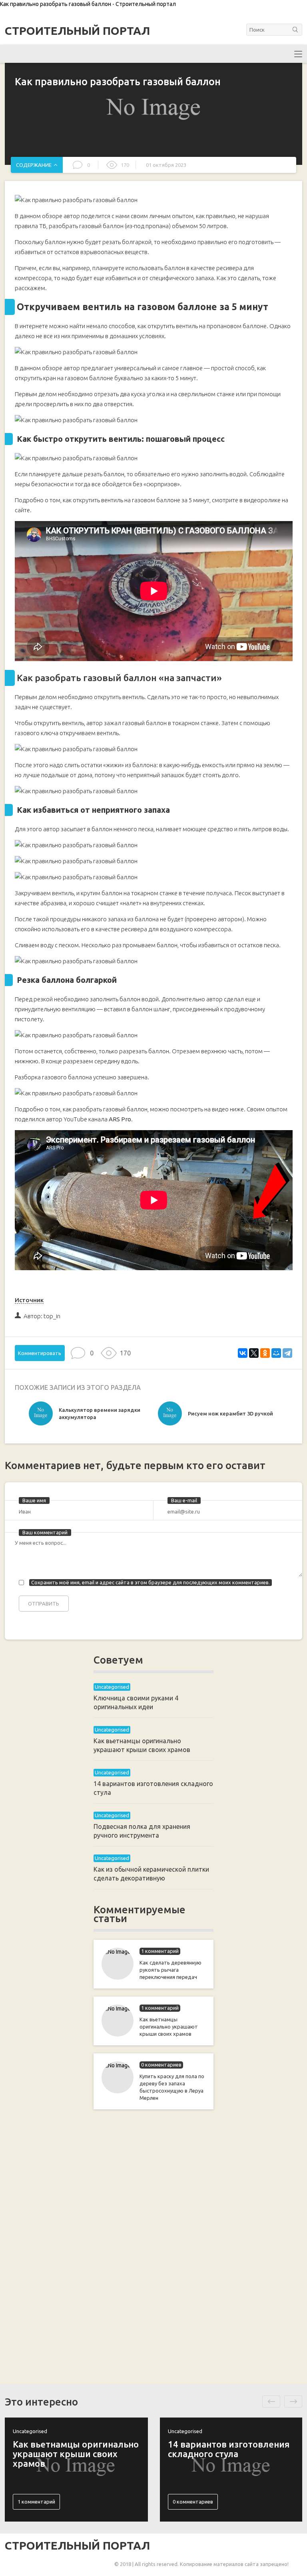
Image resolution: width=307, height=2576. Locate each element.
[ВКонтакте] (243, 1353)
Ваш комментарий (45, 1532)
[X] (254, 1353)
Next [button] (293, 2402)
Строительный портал (77, 31)
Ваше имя (34, 1500)
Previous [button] (271, 2402)
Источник (29, 1300)
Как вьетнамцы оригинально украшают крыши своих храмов (169, 2027)
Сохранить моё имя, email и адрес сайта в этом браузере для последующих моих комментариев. (151, 1582)
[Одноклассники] (265, 1353)
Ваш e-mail (184, 1500)
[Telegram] (287, 1353)
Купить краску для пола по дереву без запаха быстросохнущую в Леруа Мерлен (172, 2087)
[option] (91, 1415)
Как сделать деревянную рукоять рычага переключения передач (170, 1970)
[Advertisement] (153, 2245)
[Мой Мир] (276, 1353)
